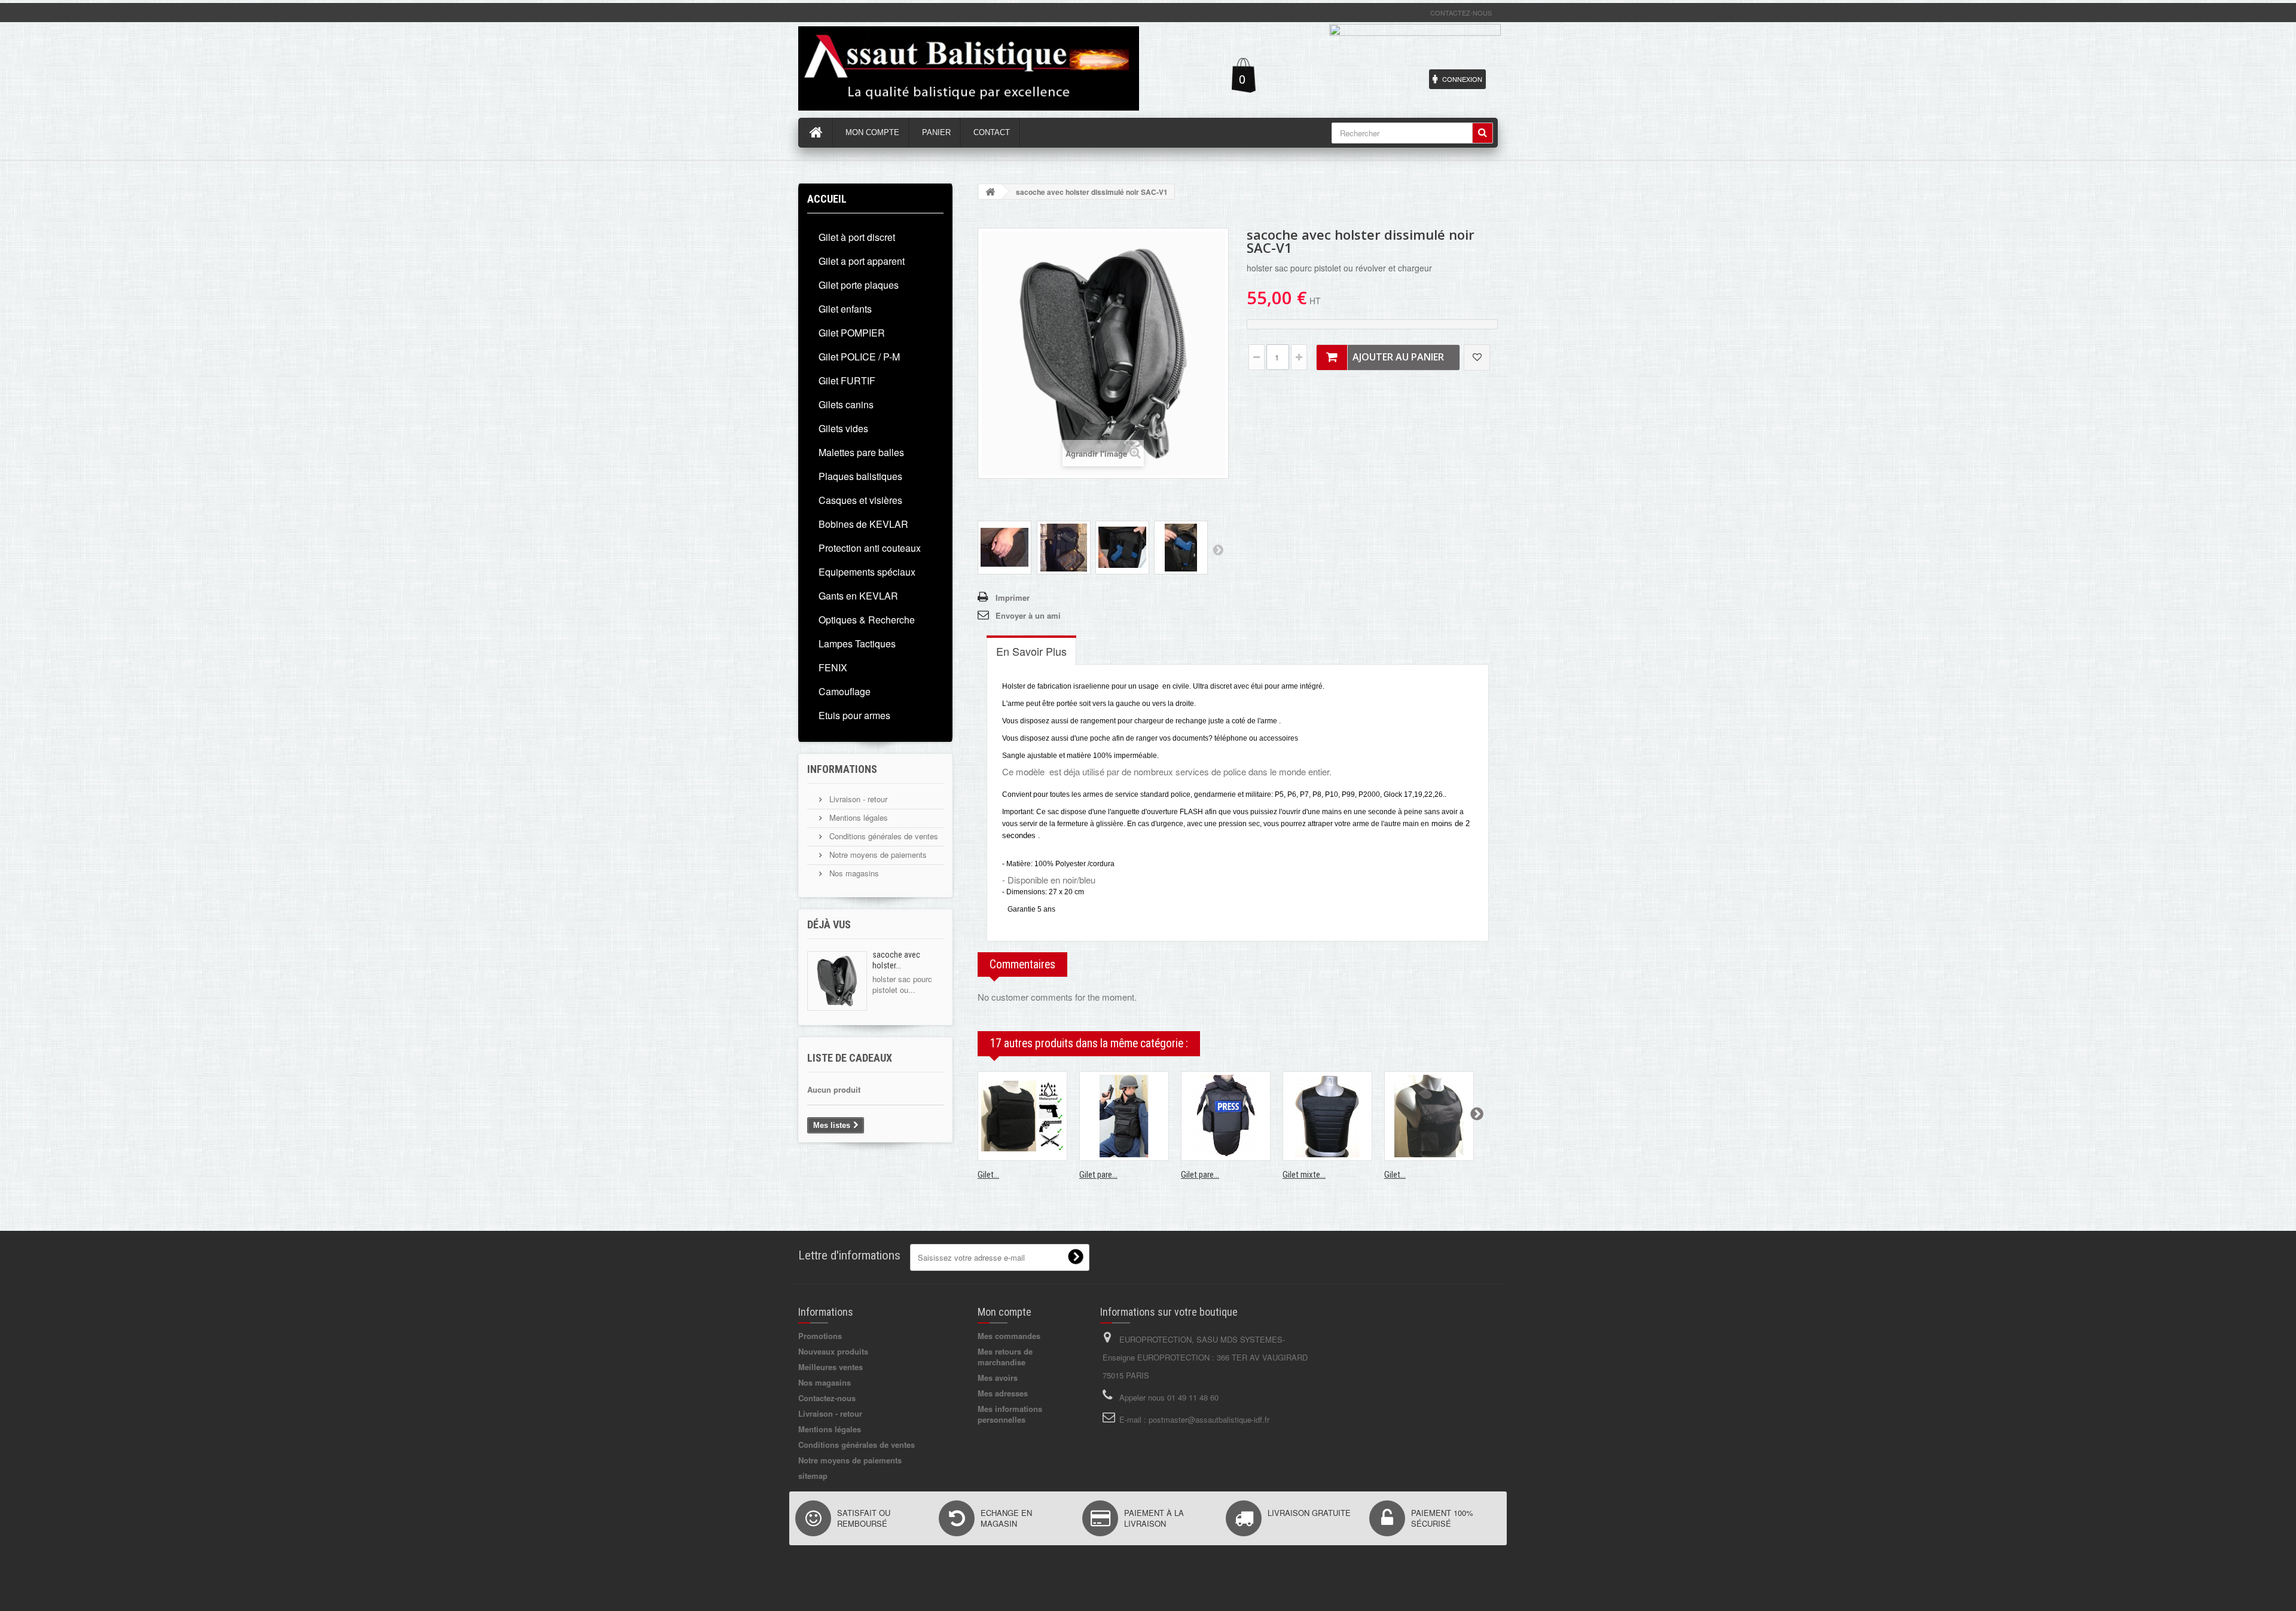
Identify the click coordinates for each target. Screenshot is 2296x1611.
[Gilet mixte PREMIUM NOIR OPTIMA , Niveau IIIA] (1327, 1116)
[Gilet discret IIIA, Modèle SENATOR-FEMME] (1429, 1116)
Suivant (1218, 549)
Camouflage (845, 691)
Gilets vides (843, 428)
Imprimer (1013, 597)
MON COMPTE (872, 132)
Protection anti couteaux (870, 548)
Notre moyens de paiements (877, 855)
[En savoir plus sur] (837, 981)
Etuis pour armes (854, 715)
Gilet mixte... (1304, 1175)
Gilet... (988, 1175)
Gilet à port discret (857, 237)
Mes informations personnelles (1010, 1414)
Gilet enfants (845, 309)
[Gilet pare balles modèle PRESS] (1226, 1116)
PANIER (936, 132)
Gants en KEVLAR (858, 596)
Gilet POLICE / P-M (859, 357)
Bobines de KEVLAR (863, 524)
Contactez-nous (1461, 13)
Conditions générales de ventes (883, 836)
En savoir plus (1031, 651)
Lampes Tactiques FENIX (857, 655)
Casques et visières (860, 500)
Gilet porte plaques (859, 285)
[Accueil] (816, 133)
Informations (842, 769)
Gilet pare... (1098, 1175)
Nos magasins (853, 873)
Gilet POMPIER (852, 333)
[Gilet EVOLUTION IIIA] (1022, 1116)
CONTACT (992, 132)
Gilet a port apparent (862, 261)
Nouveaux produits (833, 1351)
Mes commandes (1009, 1336)
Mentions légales (857, 817)
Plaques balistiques (860, 476)
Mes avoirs (998, 1378)
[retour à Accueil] (990, 192)
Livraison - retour (857, 799)
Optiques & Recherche (867, 620)
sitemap (813, 1476)
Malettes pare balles (861, 452)
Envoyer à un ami (1028, 615)
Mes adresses (1003, 1393)
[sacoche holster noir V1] (1004, 548)
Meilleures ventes (831, 1367)
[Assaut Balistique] (969, 68)
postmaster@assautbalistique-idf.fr (1209, 1419)
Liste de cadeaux (850, 1058)
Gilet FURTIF (847, 380)
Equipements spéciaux (867, 572)
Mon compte (1004, 1312)
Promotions (820, 1336)
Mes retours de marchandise (1005, 1357)
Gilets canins (846, 404)
